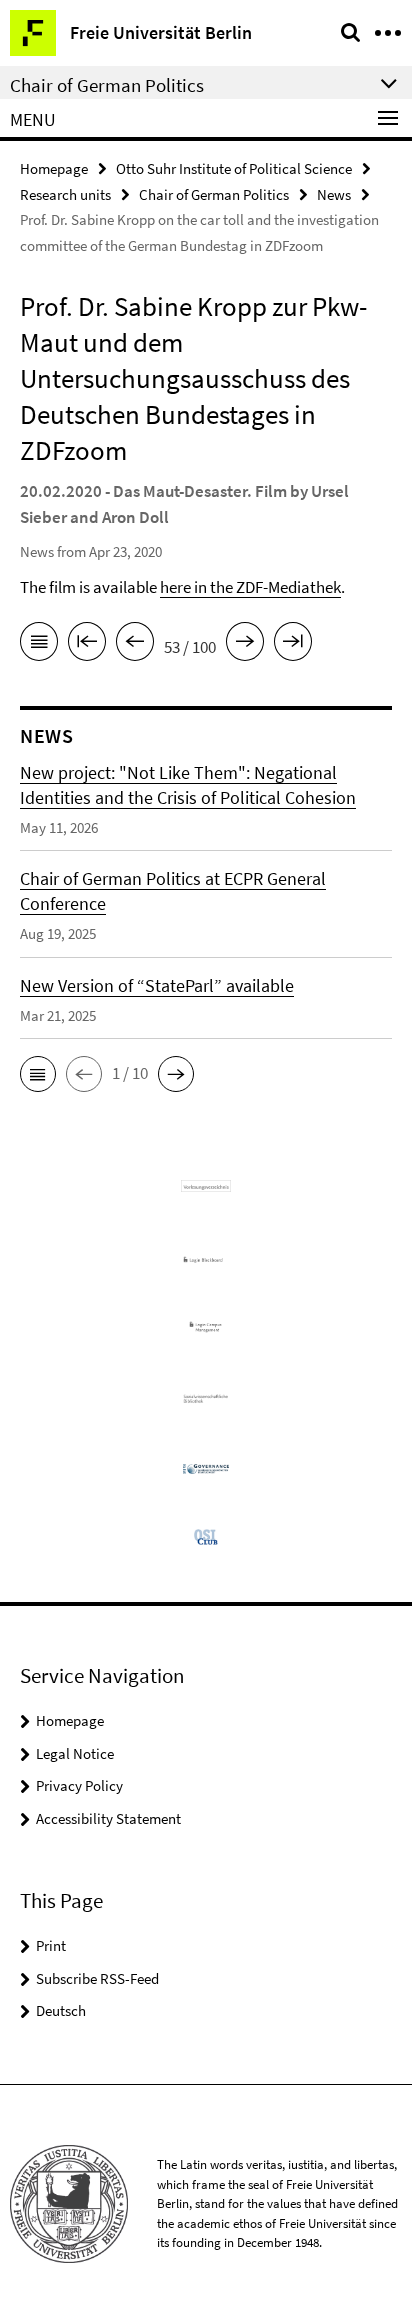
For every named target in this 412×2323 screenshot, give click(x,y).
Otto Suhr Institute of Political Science (234, 168)
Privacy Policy (79, 1785)
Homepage (54, 168)
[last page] (293, 645)
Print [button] (51, 1945)
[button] (38, 1074)
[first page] (87, 645)
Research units (65, 194)
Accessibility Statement (108, 1818)
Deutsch (61, 2010)
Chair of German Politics (214, 194)
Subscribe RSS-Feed (97, 1978)
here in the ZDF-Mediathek (250, 587)
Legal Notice (75, 1753)
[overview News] (39, 645)
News (334, 194)
